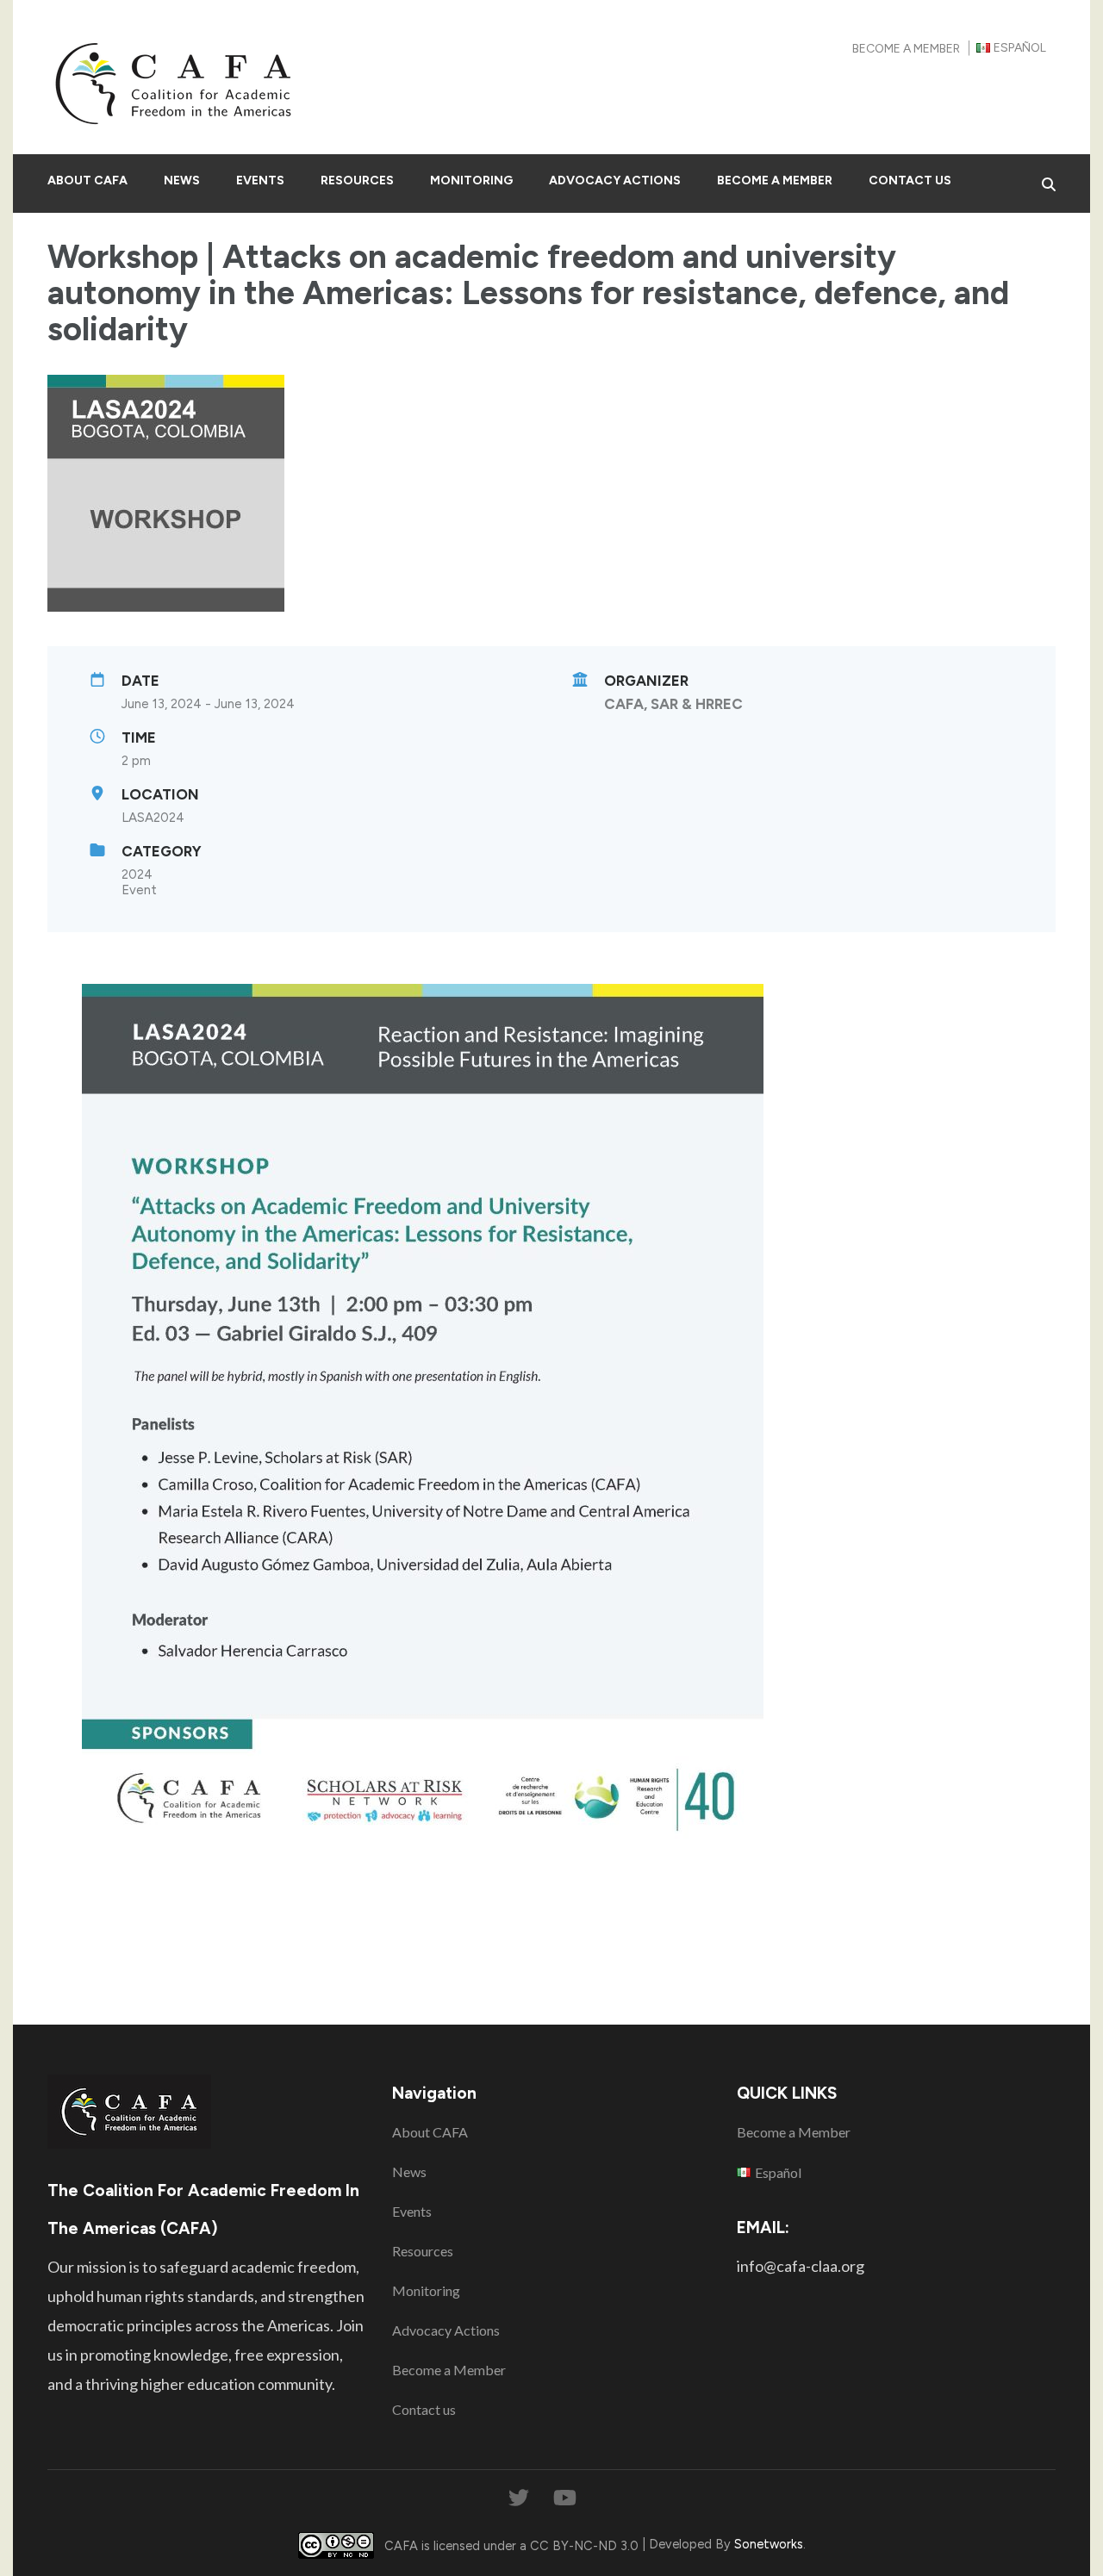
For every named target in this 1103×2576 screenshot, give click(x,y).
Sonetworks (769, 2544)
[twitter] (519, 2498)
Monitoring (471, 180)
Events (260, 180)
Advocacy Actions (615, 180)
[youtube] (565, 2498)
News (182, 180)
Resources (357, 180)
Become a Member (906, 49)
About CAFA (87, 180)
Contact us (910, 180)
